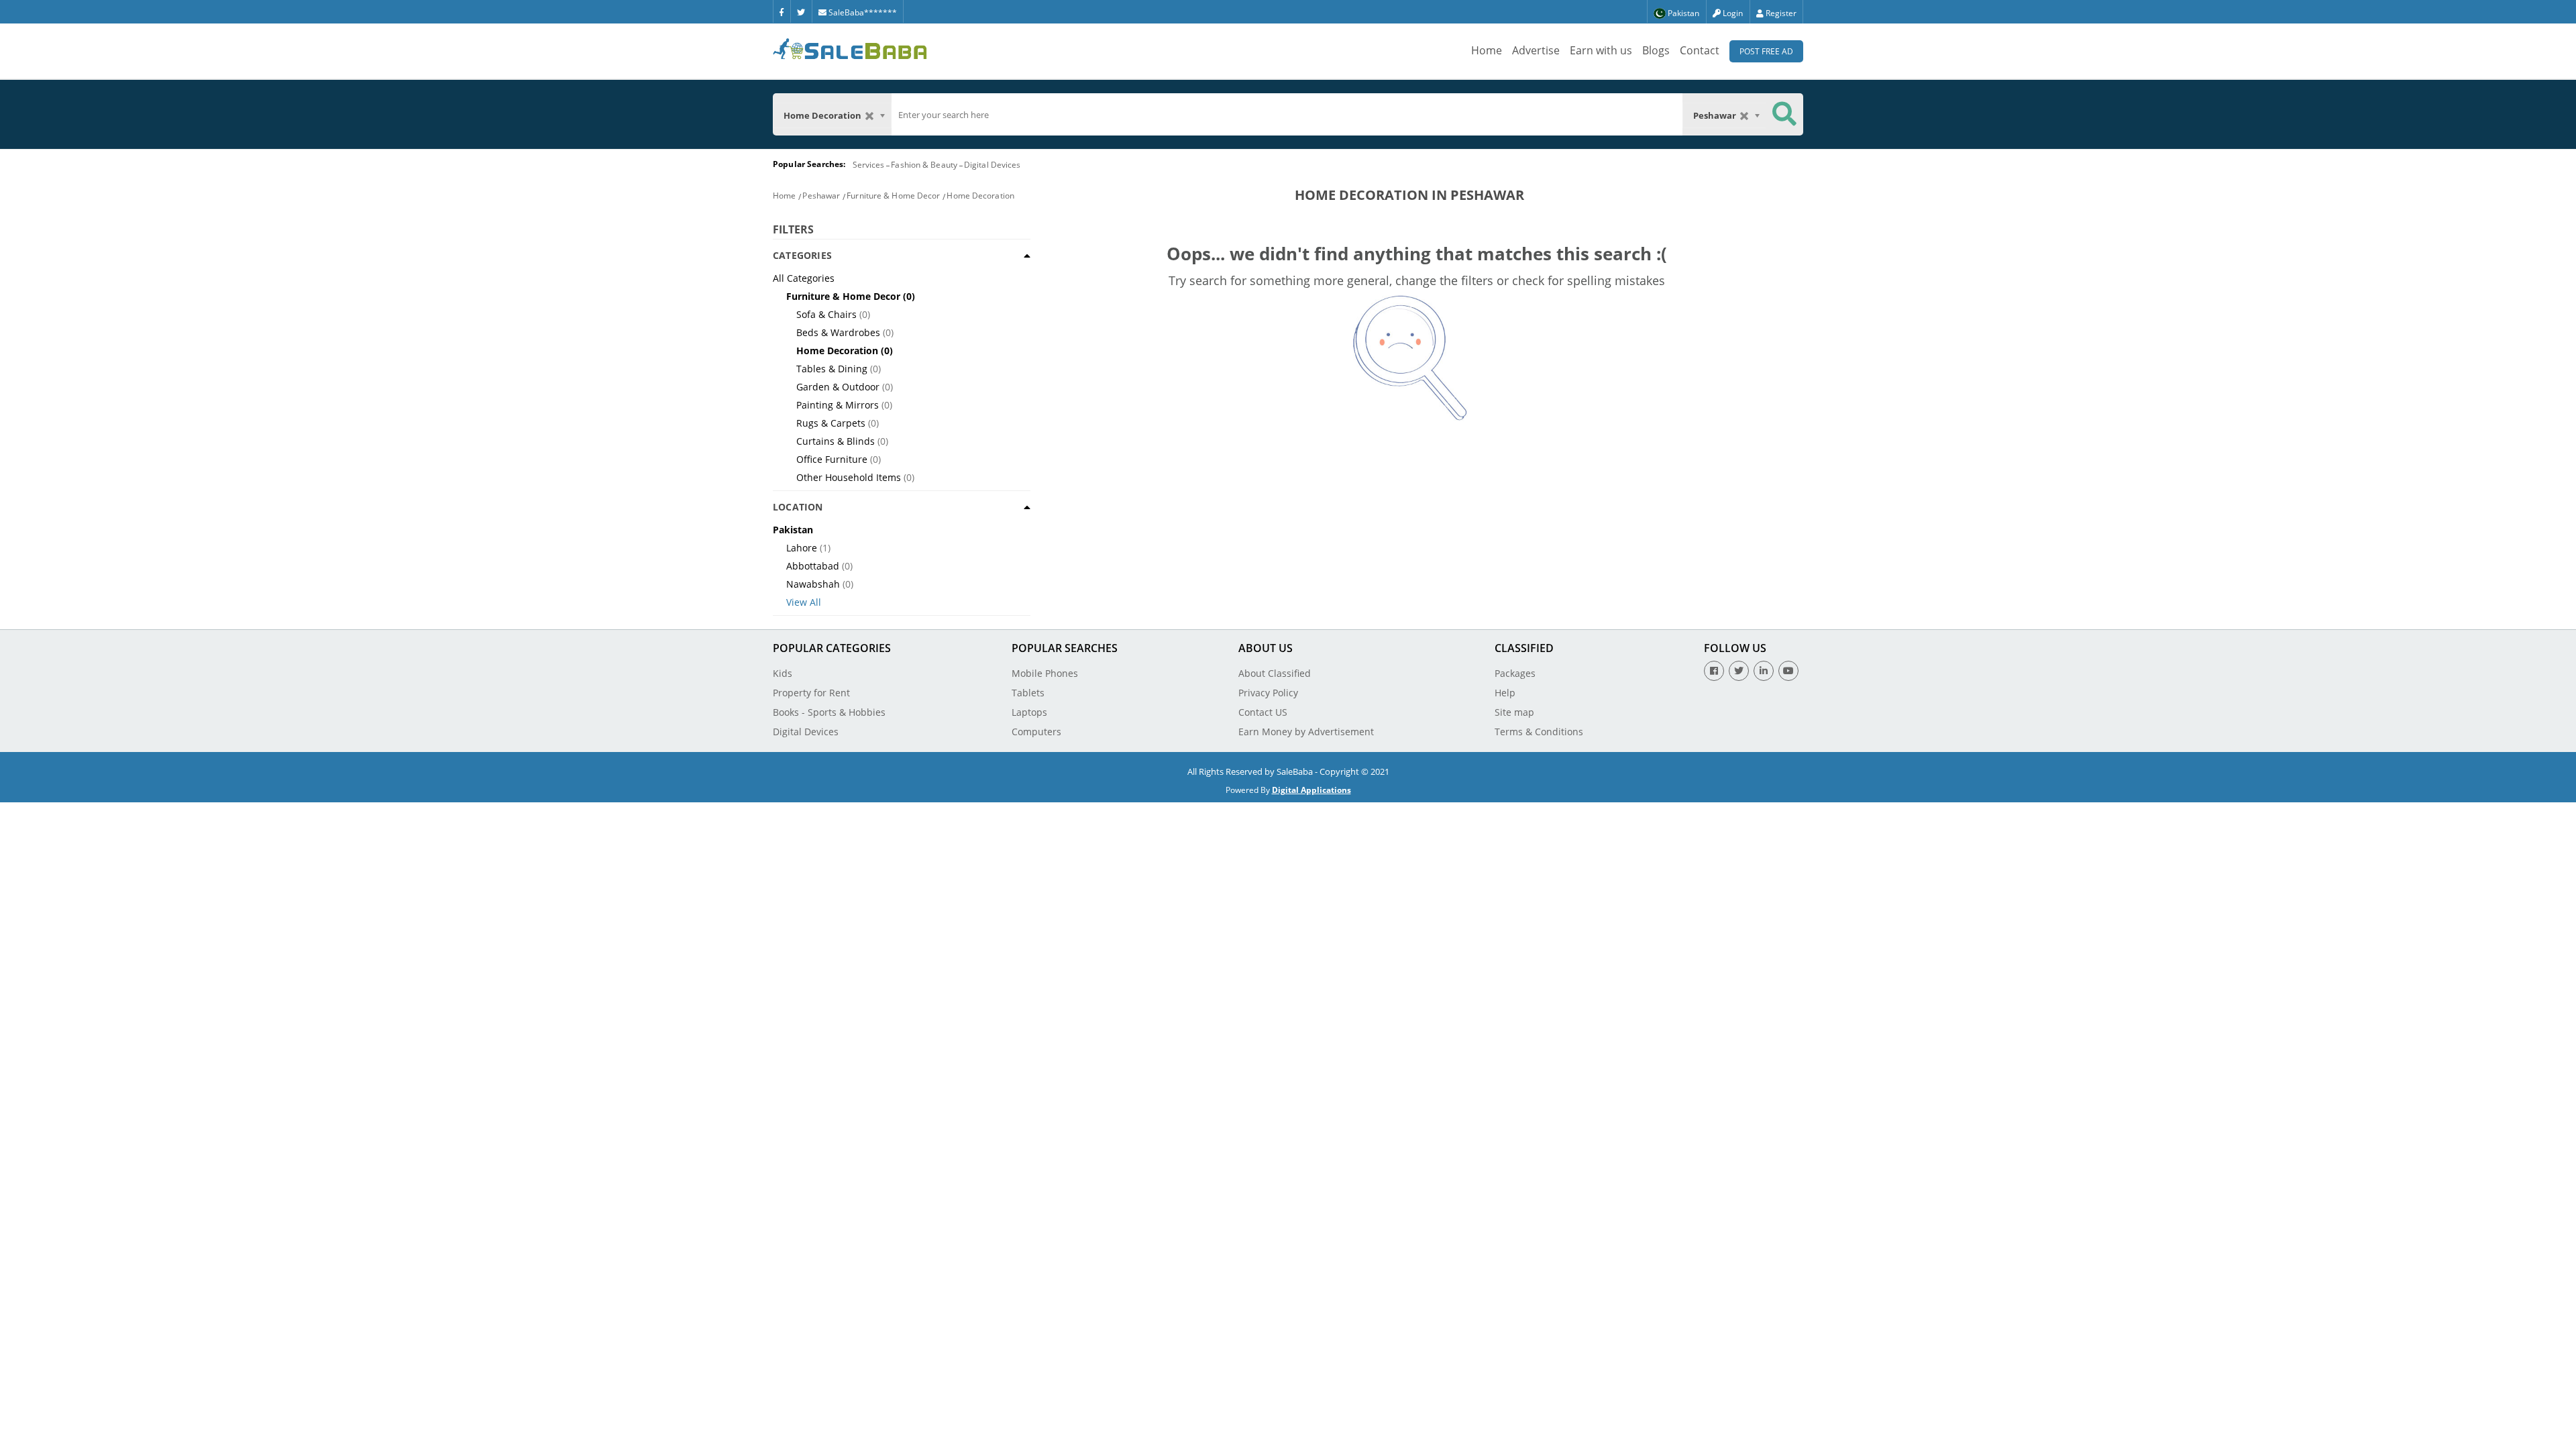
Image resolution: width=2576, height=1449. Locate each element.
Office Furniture (832, 459)
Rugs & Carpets (831, 423)
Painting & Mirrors (838, 405)
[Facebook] (782, 11)
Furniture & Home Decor (893, 196)
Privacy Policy (1268, 693)
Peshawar (821, 196)
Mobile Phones (1045, 673)
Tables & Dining (832, 369)
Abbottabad (813, 566)
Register (1780, 13)
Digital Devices (992, 165)
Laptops (1029, 712)
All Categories (804, 278)
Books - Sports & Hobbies (829, 712)
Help (1505, 693)
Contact (1700, 50)
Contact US (1263, 712)
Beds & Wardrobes (838, 332)
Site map (1514, 712)
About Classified (1275, 673)
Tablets (1028, 693)
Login (1732, 13)
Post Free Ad (1766, 51)
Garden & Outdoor (838, 387)
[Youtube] (1788, 671)
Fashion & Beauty (924, 165)
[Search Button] (1784, 114)
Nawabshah (813, 584)
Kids (783, 673)
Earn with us (1601, 50)
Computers (1036, 732)
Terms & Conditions (1539, 732)
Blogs (1656, 50)
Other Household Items (849, 477)
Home (1487, 50)
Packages (1515, 673)
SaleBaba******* (862, 12)
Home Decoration (980, 196)
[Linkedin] (1764, 671)
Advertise (1536, 50)
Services (869, 165)
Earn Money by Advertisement (1306, 732)
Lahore (802, 548)
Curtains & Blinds (836, 441)
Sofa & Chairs (826, 314)
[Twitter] (801, 11)
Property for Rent (811, 693)
